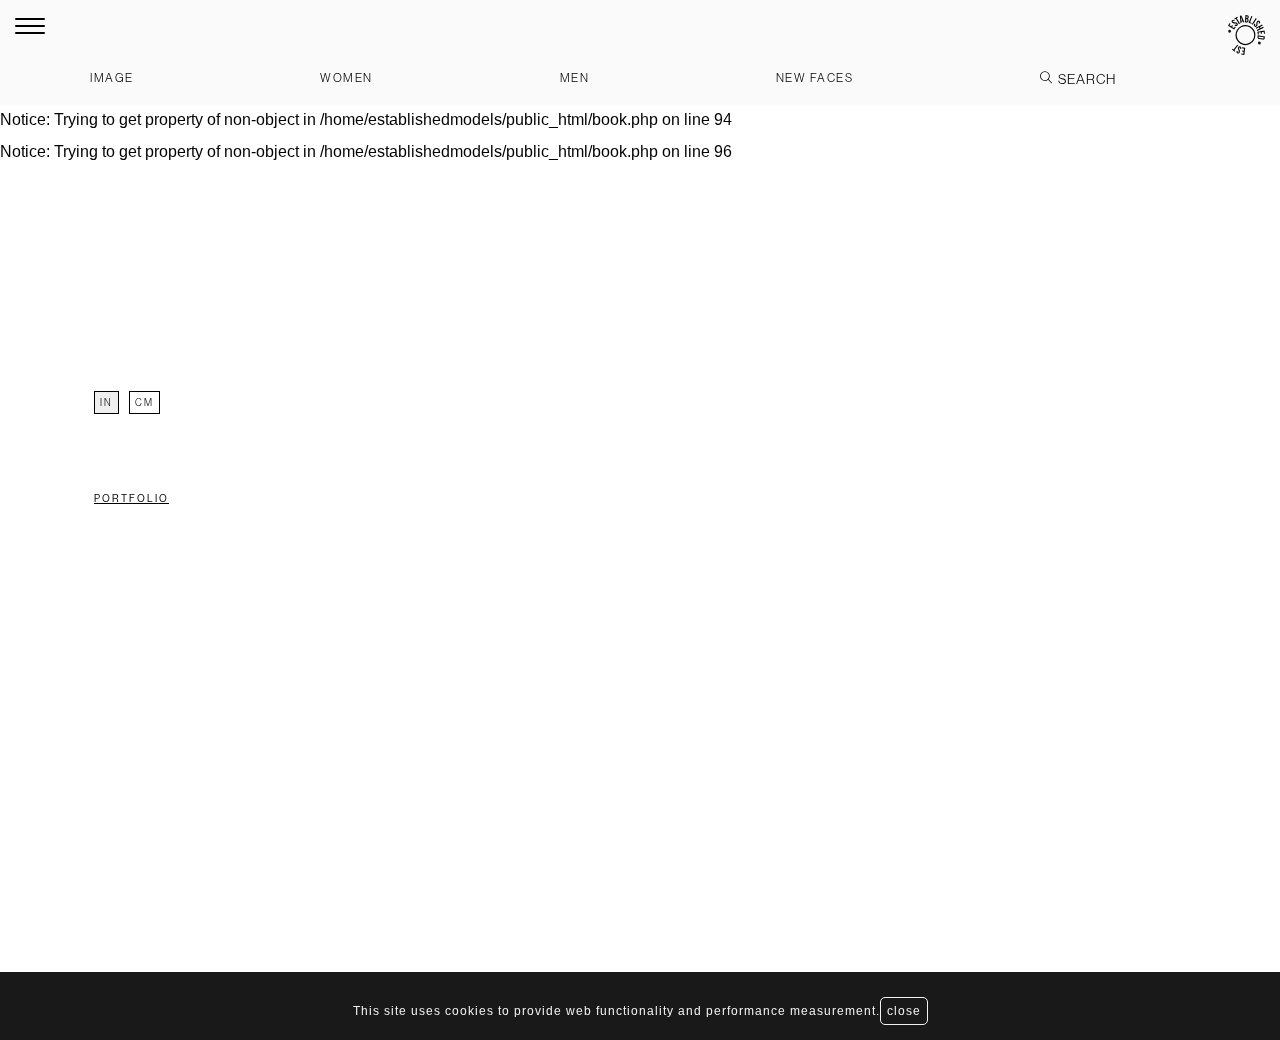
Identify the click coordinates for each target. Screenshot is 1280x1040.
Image (112, 77)
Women (346, 77)
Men (575, 77)
